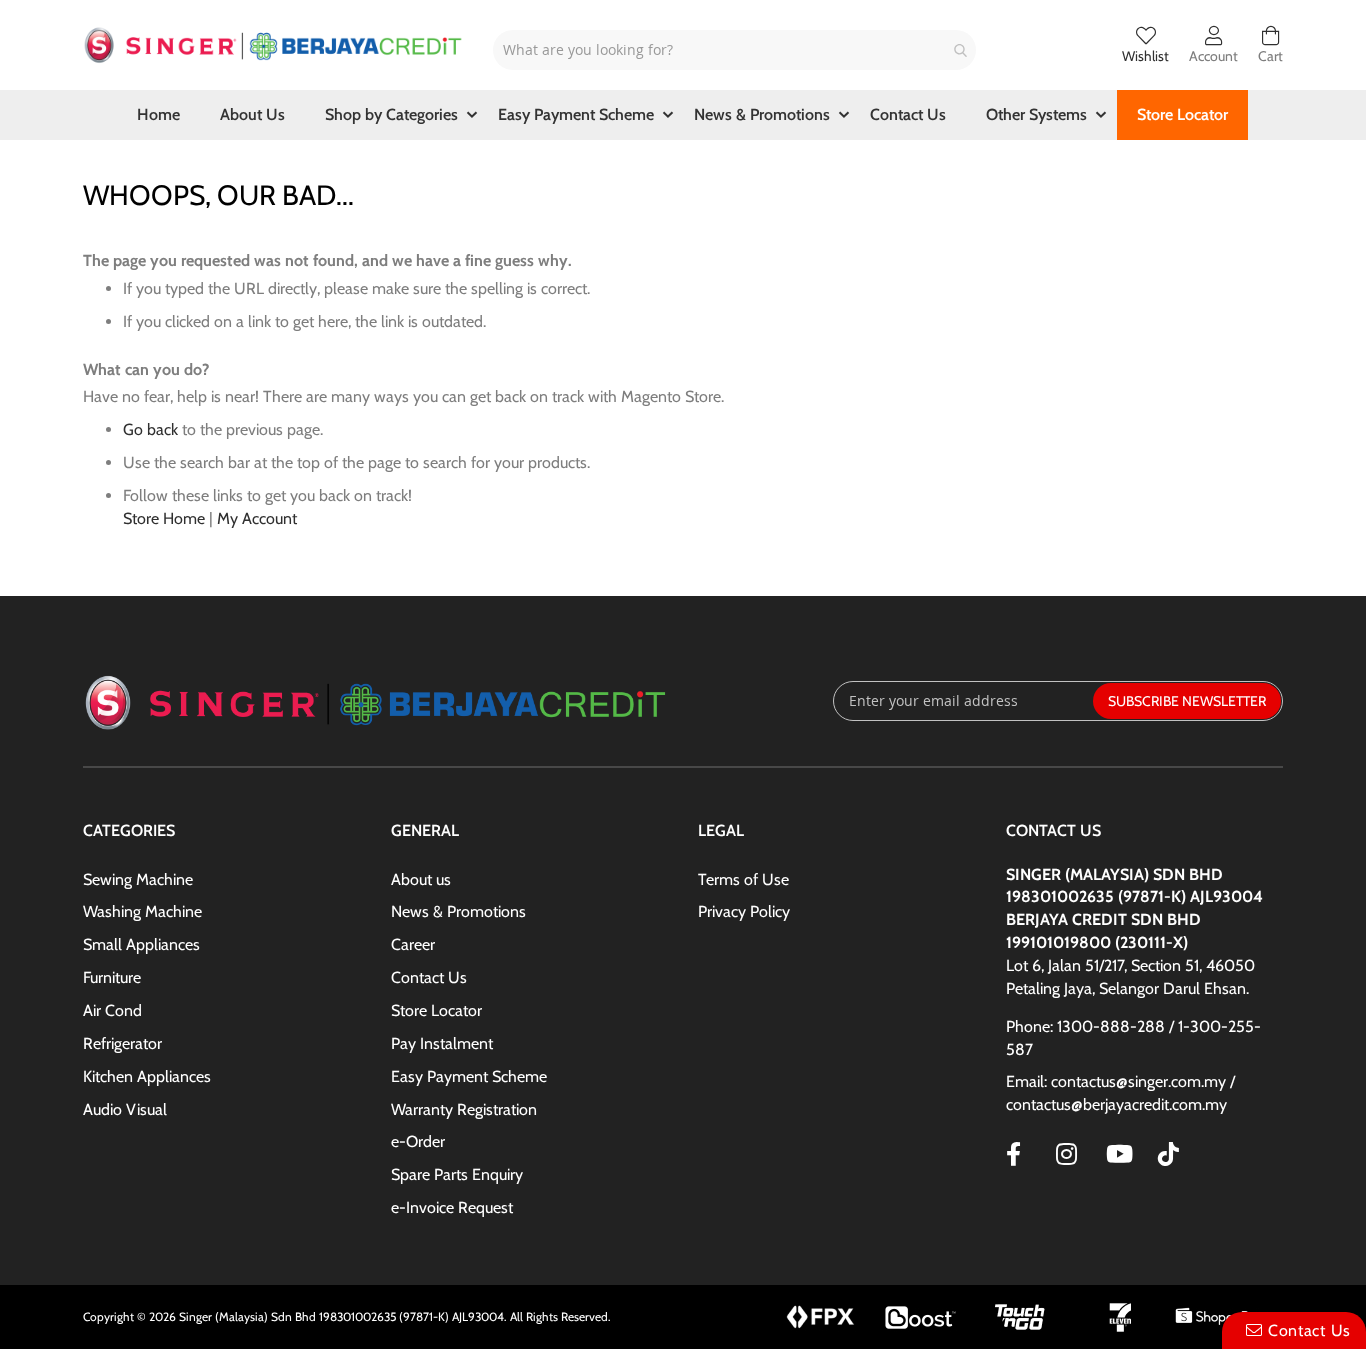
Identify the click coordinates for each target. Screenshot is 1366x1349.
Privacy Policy (744, 911)
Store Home (164, 518)
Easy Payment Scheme (469, 1076)
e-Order (418, 1141)
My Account (257, 518)
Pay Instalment (442, 1043)
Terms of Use (743, 879)
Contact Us (429, 977)
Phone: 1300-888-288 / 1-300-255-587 (1133, 1038)
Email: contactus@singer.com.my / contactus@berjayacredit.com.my (1120, 1093)
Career (413, 944)
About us (421, 879)
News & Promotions (458, 911)
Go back (150, 429)
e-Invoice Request (452, 1207)
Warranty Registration (464, 1109)
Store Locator (436, 1010)
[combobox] (734, 50)
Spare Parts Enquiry (457, 1174)
